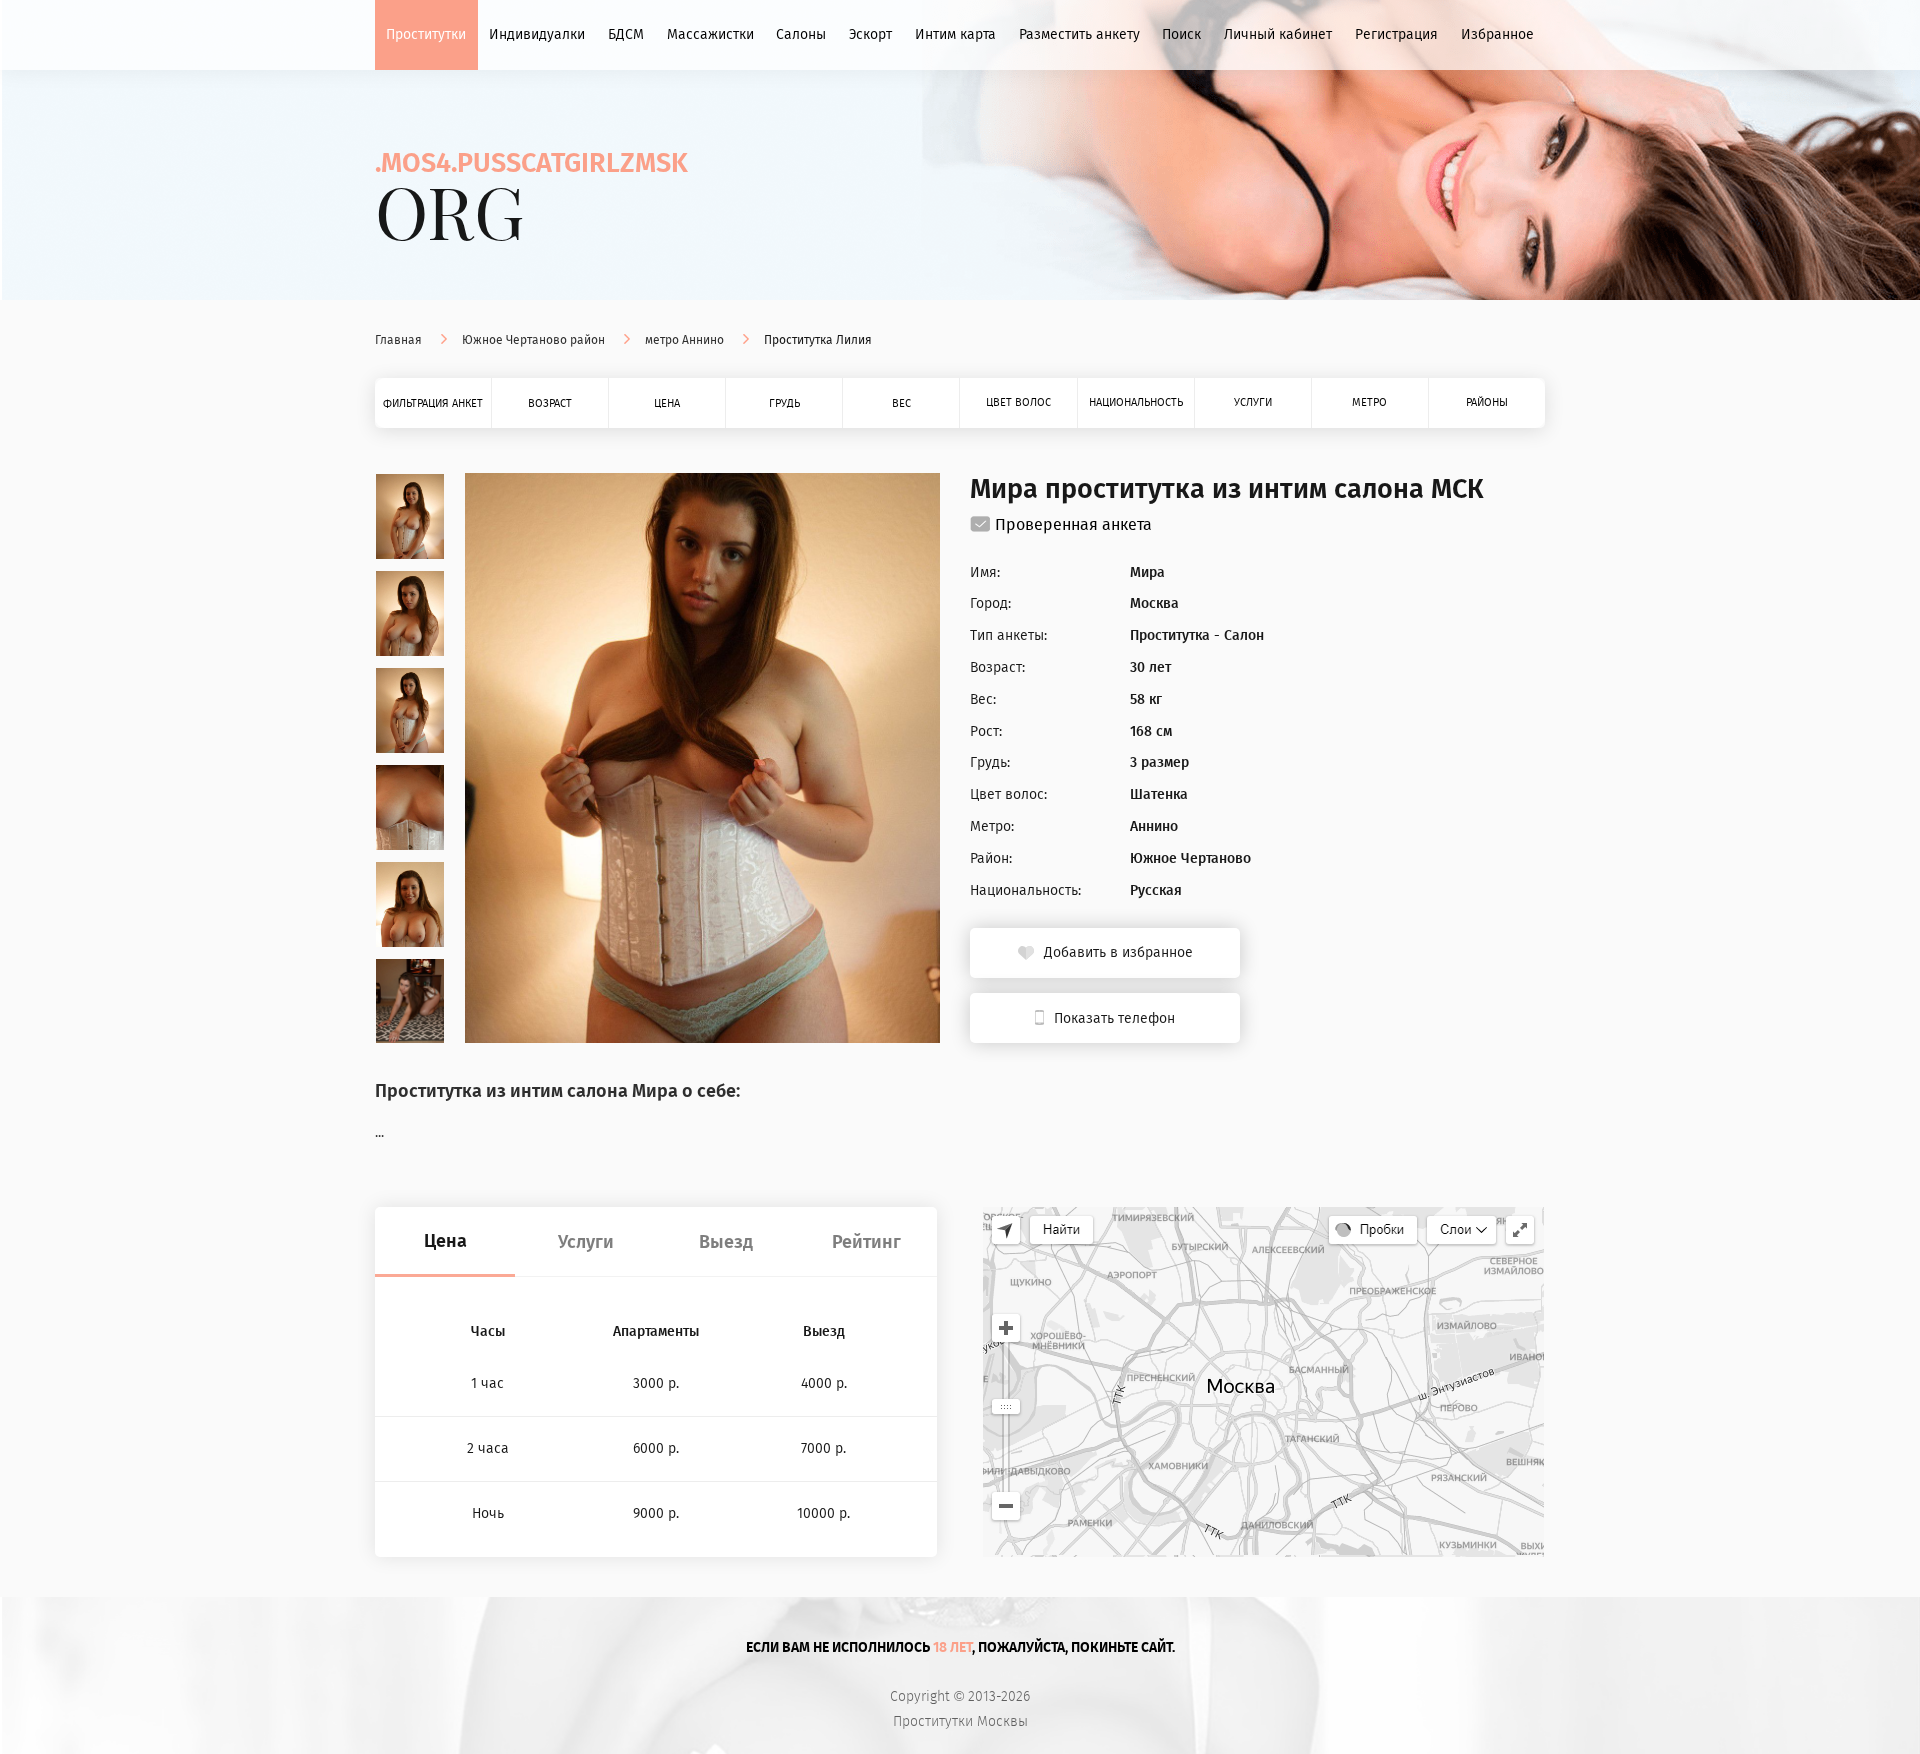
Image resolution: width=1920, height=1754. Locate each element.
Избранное (1497, 34)
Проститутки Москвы (960, 1722)
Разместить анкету (1079, 34)
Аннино (1154, 827)
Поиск (1181, 34)
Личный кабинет (1278, 34)
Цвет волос (1018, 402)
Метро (1369, 402)
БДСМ (626, 34)
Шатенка (1159, 795)
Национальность (1136, 402)
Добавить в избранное (1118, 952)
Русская (1156, 891)
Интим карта (955, 34)
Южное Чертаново (1190, 859)
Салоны (801, 34)
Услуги (1253, 402)
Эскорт (870, 34)
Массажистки (710, 34)
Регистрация (1396, 34)
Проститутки (426, 34)
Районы (1487, 402)
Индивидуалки (537, 34)
